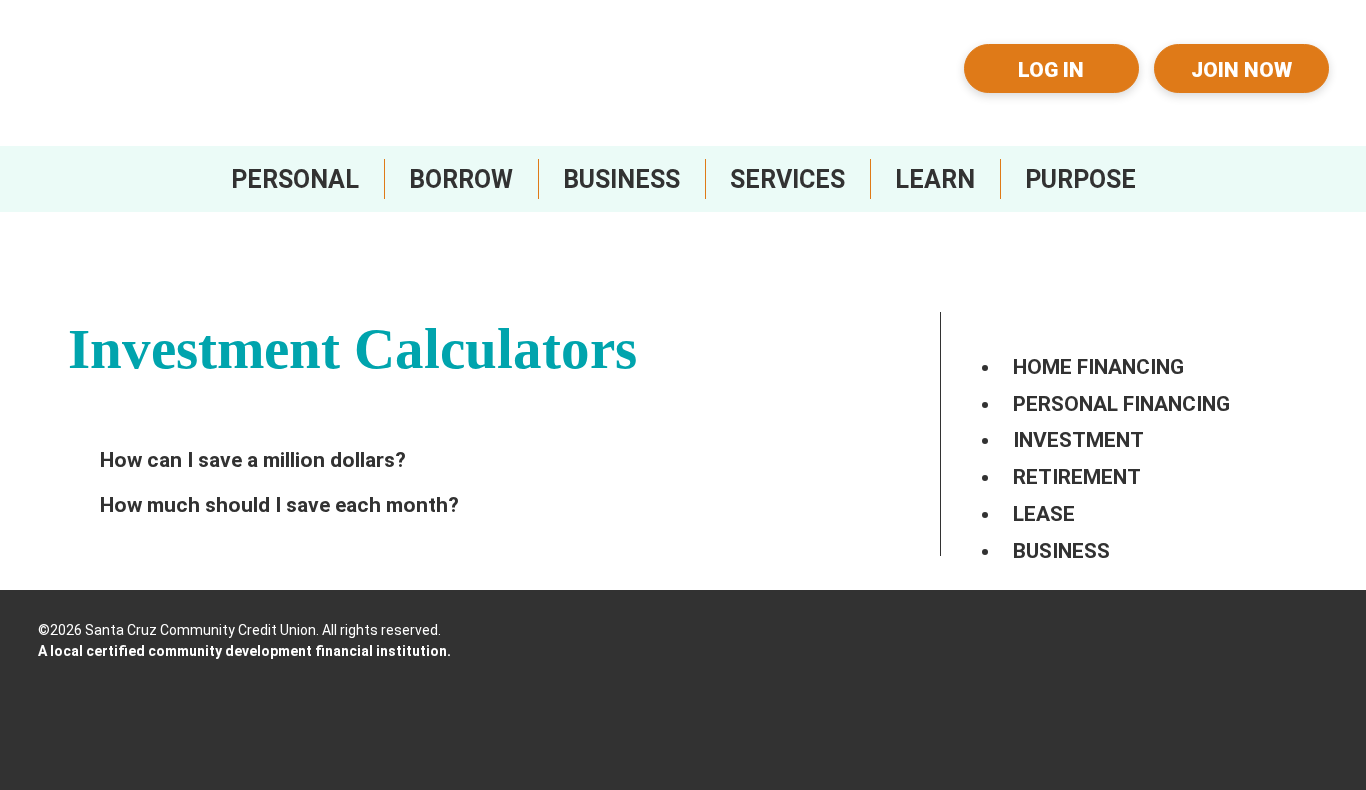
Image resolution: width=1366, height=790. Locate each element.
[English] (900, 52)
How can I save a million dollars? (253, 460)
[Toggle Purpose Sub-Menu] (1080, 179)
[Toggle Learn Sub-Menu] (935, 179)
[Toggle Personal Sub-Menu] (295, 179)
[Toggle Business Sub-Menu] (621, 179)
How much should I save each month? (279, 505)
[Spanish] (900, 84)
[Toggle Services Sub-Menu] (787, 179)
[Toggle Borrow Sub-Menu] (461, 179)
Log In (1051, 70)
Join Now (1241, 70)
